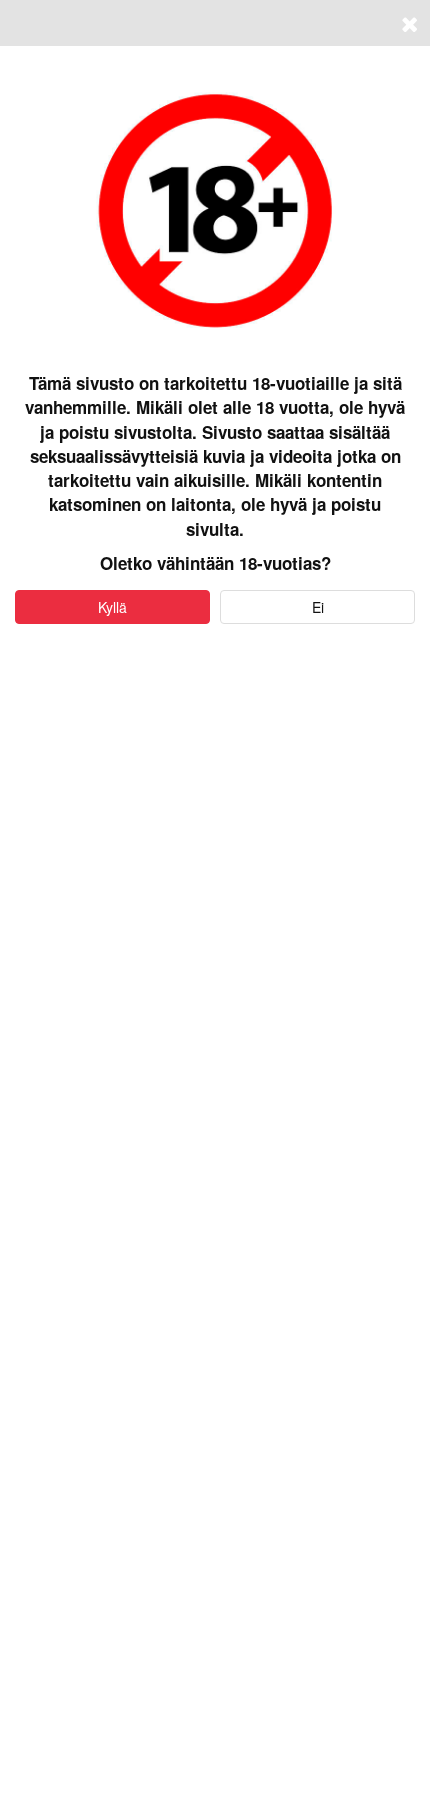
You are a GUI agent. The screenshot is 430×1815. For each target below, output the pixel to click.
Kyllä (112, 607)
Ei (318, 607)
